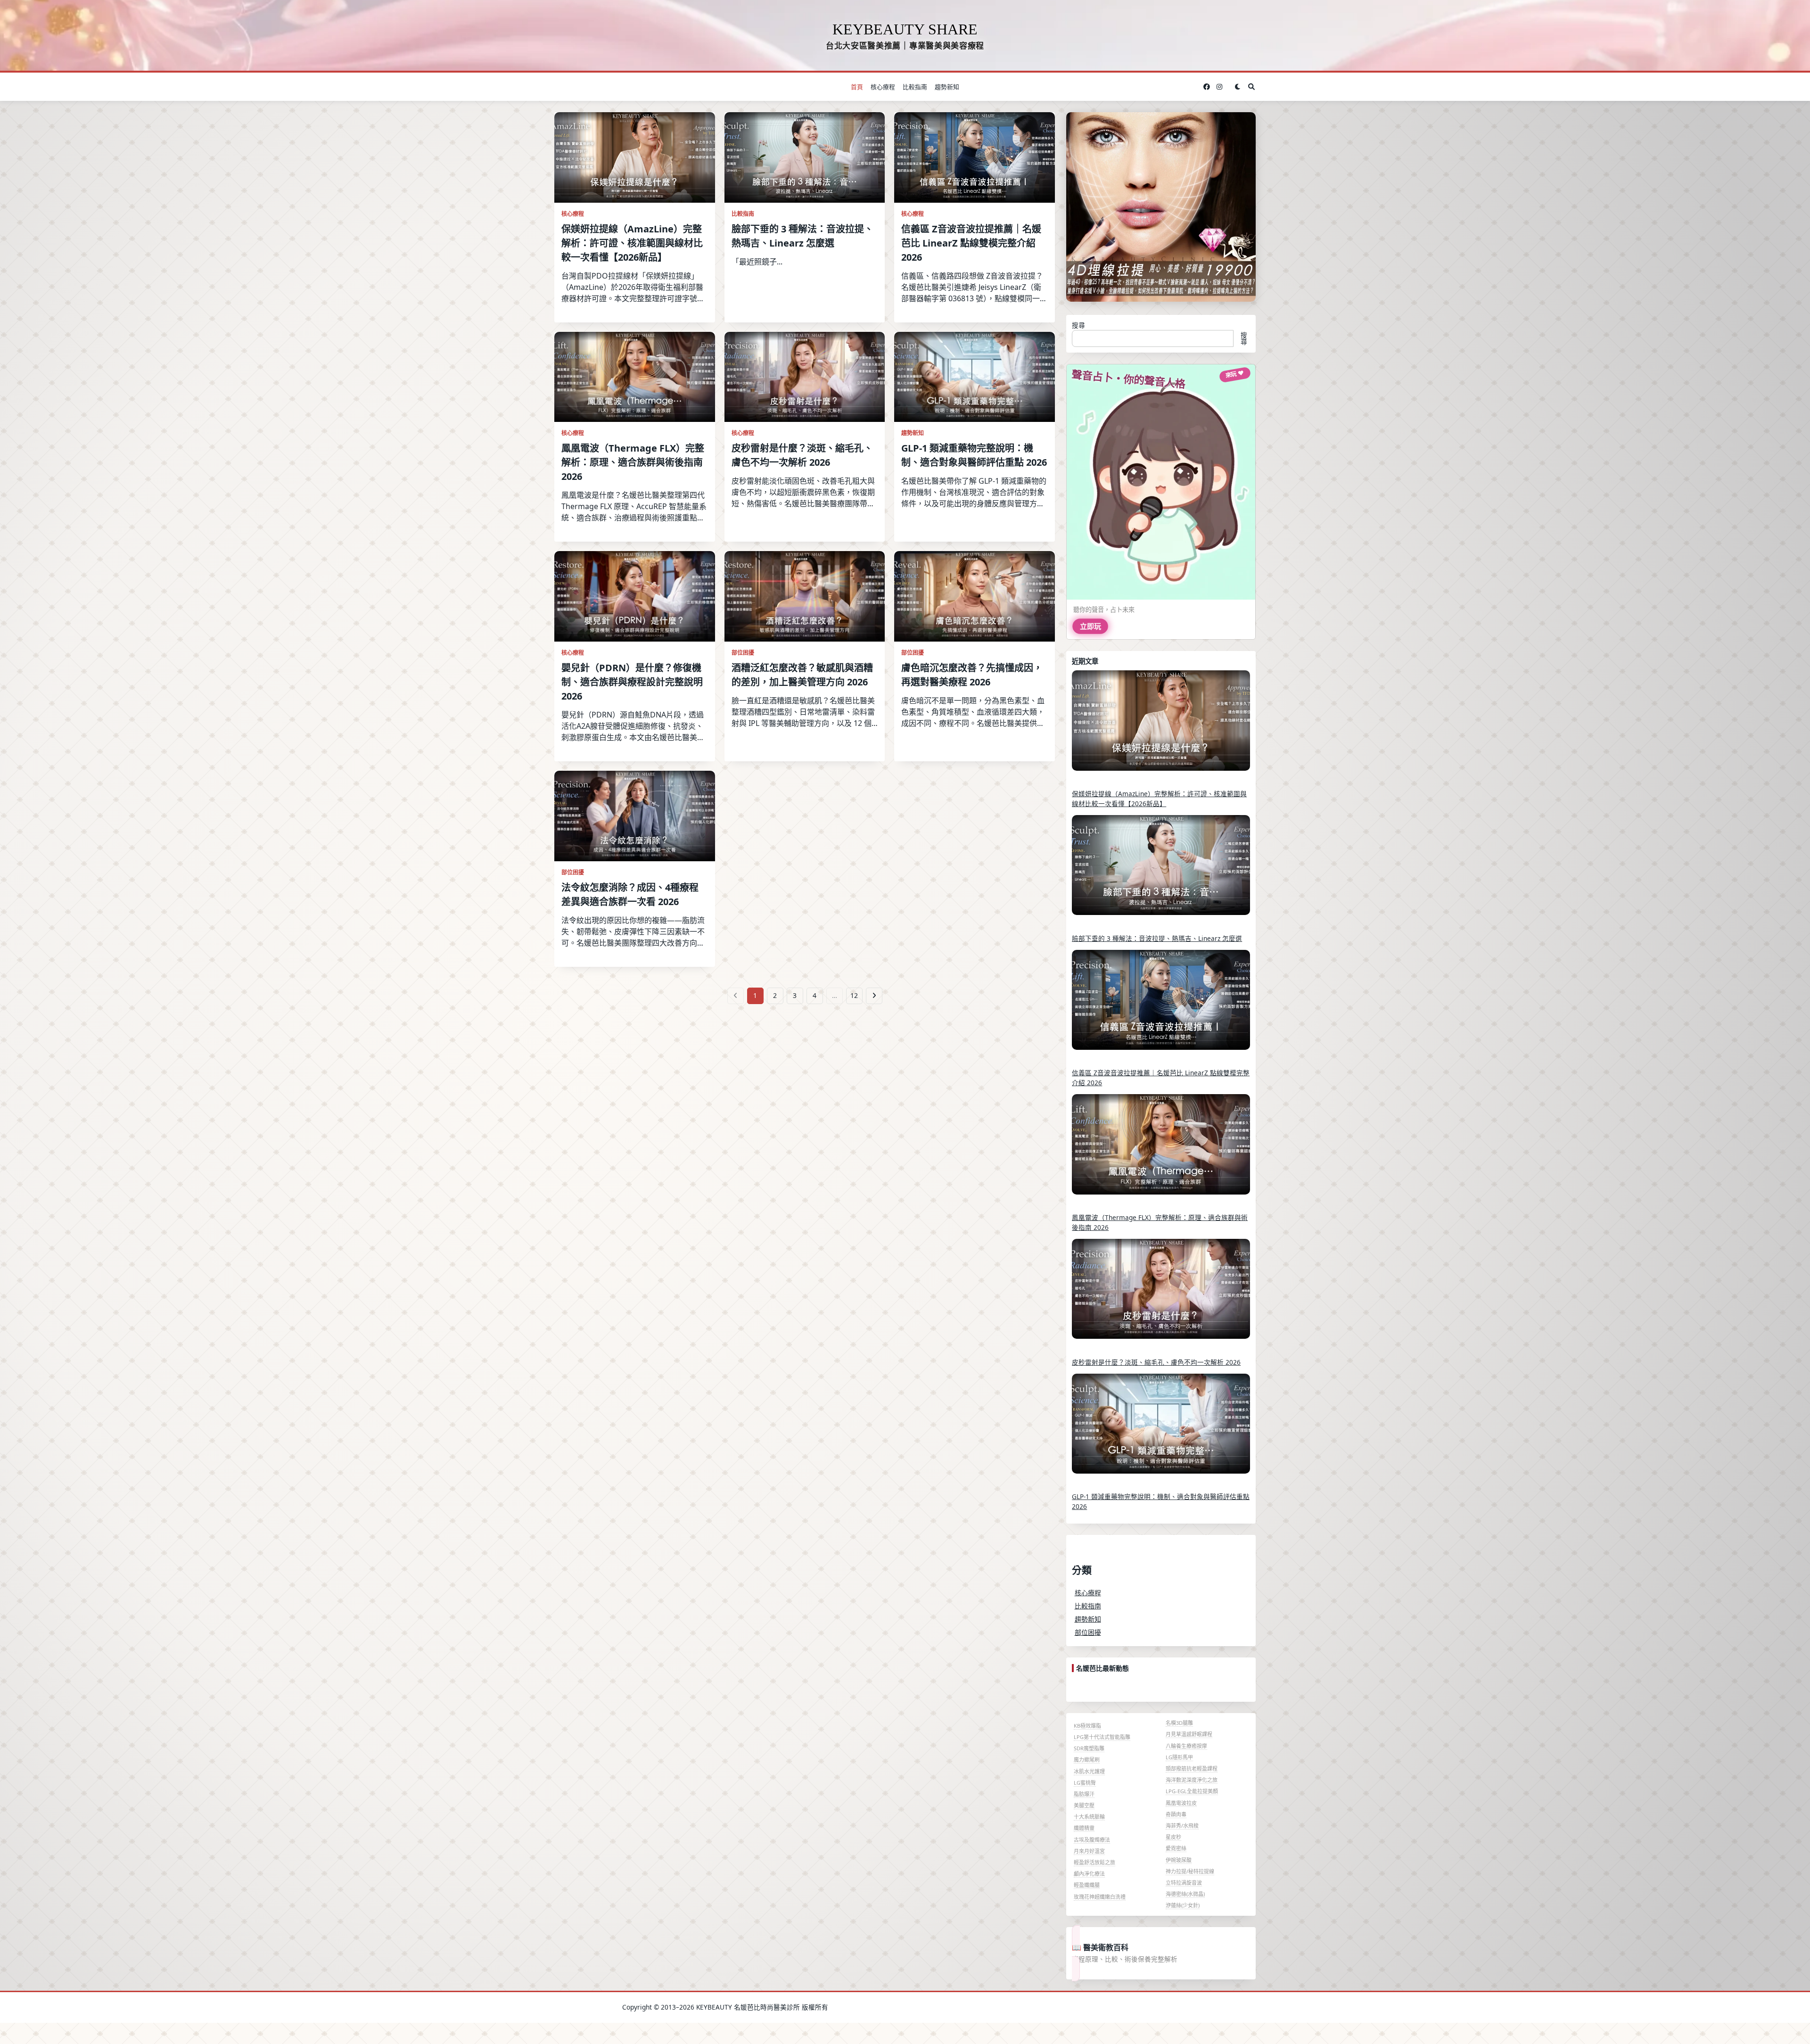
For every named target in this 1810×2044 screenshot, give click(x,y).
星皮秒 (1173, 1837)
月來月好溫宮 (1089, 1851)
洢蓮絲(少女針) (1183, 1905)
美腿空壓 (1084, 1805)
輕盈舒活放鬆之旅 (1094, 1862)
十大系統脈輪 (1089, 1817)
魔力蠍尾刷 (1087, 1760)
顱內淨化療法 (1089, 1874)
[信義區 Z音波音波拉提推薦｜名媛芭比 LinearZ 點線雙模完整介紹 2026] (1161, 1006)
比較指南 (915, 87)
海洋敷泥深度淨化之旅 (1192, 1780)
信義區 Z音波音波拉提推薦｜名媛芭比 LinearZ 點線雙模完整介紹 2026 (971, 243)
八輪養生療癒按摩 (1186, 1746)
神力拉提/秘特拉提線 (1190, 1871)
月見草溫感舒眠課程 (1189, 1734)
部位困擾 (743, 653)
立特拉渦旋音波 (1184, 1883)
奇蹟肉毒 (1176, 1814)
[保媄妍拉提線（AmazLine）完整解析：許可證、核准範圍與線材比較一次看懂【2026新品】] (1161, 727)
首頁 (857, 87)
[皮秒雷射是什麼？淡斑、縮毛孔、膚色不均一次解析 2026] (1161, 1295)
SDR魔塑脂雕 (1089, 1748)
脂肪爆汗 (1084, 1794)
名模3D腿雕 (1179, 1723)
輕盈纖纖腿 (1087, 1885)
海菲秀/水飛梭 (1182, 1826)
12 (854, 995)
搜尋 (1078, 325)
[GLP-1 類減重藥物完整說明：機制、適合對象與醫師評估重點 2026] (1161, 1430)
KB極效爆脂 (1087, 1726)
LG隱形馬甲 (1179, 1757)
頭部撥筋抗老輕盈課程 (1192, 1768)
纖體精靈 (1084, 1828)
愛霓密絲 (1176, 1848)
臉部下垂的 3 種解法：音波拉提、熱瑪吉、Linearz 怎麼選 (1157, 938)
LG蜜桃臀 (1085, 1783)
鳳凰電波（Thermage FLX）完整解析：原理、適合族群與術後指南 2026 (633, 462)
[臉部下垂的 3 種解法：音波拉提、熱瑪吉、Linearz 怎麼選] (1161, 872)
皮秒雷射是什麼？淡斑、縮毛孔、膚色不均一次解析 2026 (1156, 1362)
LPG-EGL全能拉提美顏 (1192, 1791)
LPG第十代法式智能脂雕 (1102, 1737)
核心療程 (883, 87)
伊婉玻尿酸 (1179, 1860)
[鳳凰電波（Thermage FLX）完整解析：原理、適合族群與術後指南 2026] (1161, 1151)
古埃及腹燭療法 (1092, 1840)
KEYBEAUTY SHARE (905, 29)
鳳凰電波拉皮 (1181, 1803)
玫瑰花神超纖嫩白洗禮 (1100, 1897)
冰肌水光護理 (1089, 1771)
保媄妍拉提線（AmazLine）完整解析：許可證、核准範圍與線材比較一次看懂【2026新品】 (632, 243)
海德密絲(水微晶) (1185, 1894)
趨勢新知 (947, 87)
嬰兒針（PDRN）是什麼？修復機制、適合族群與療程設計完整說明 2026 (632, 682)
